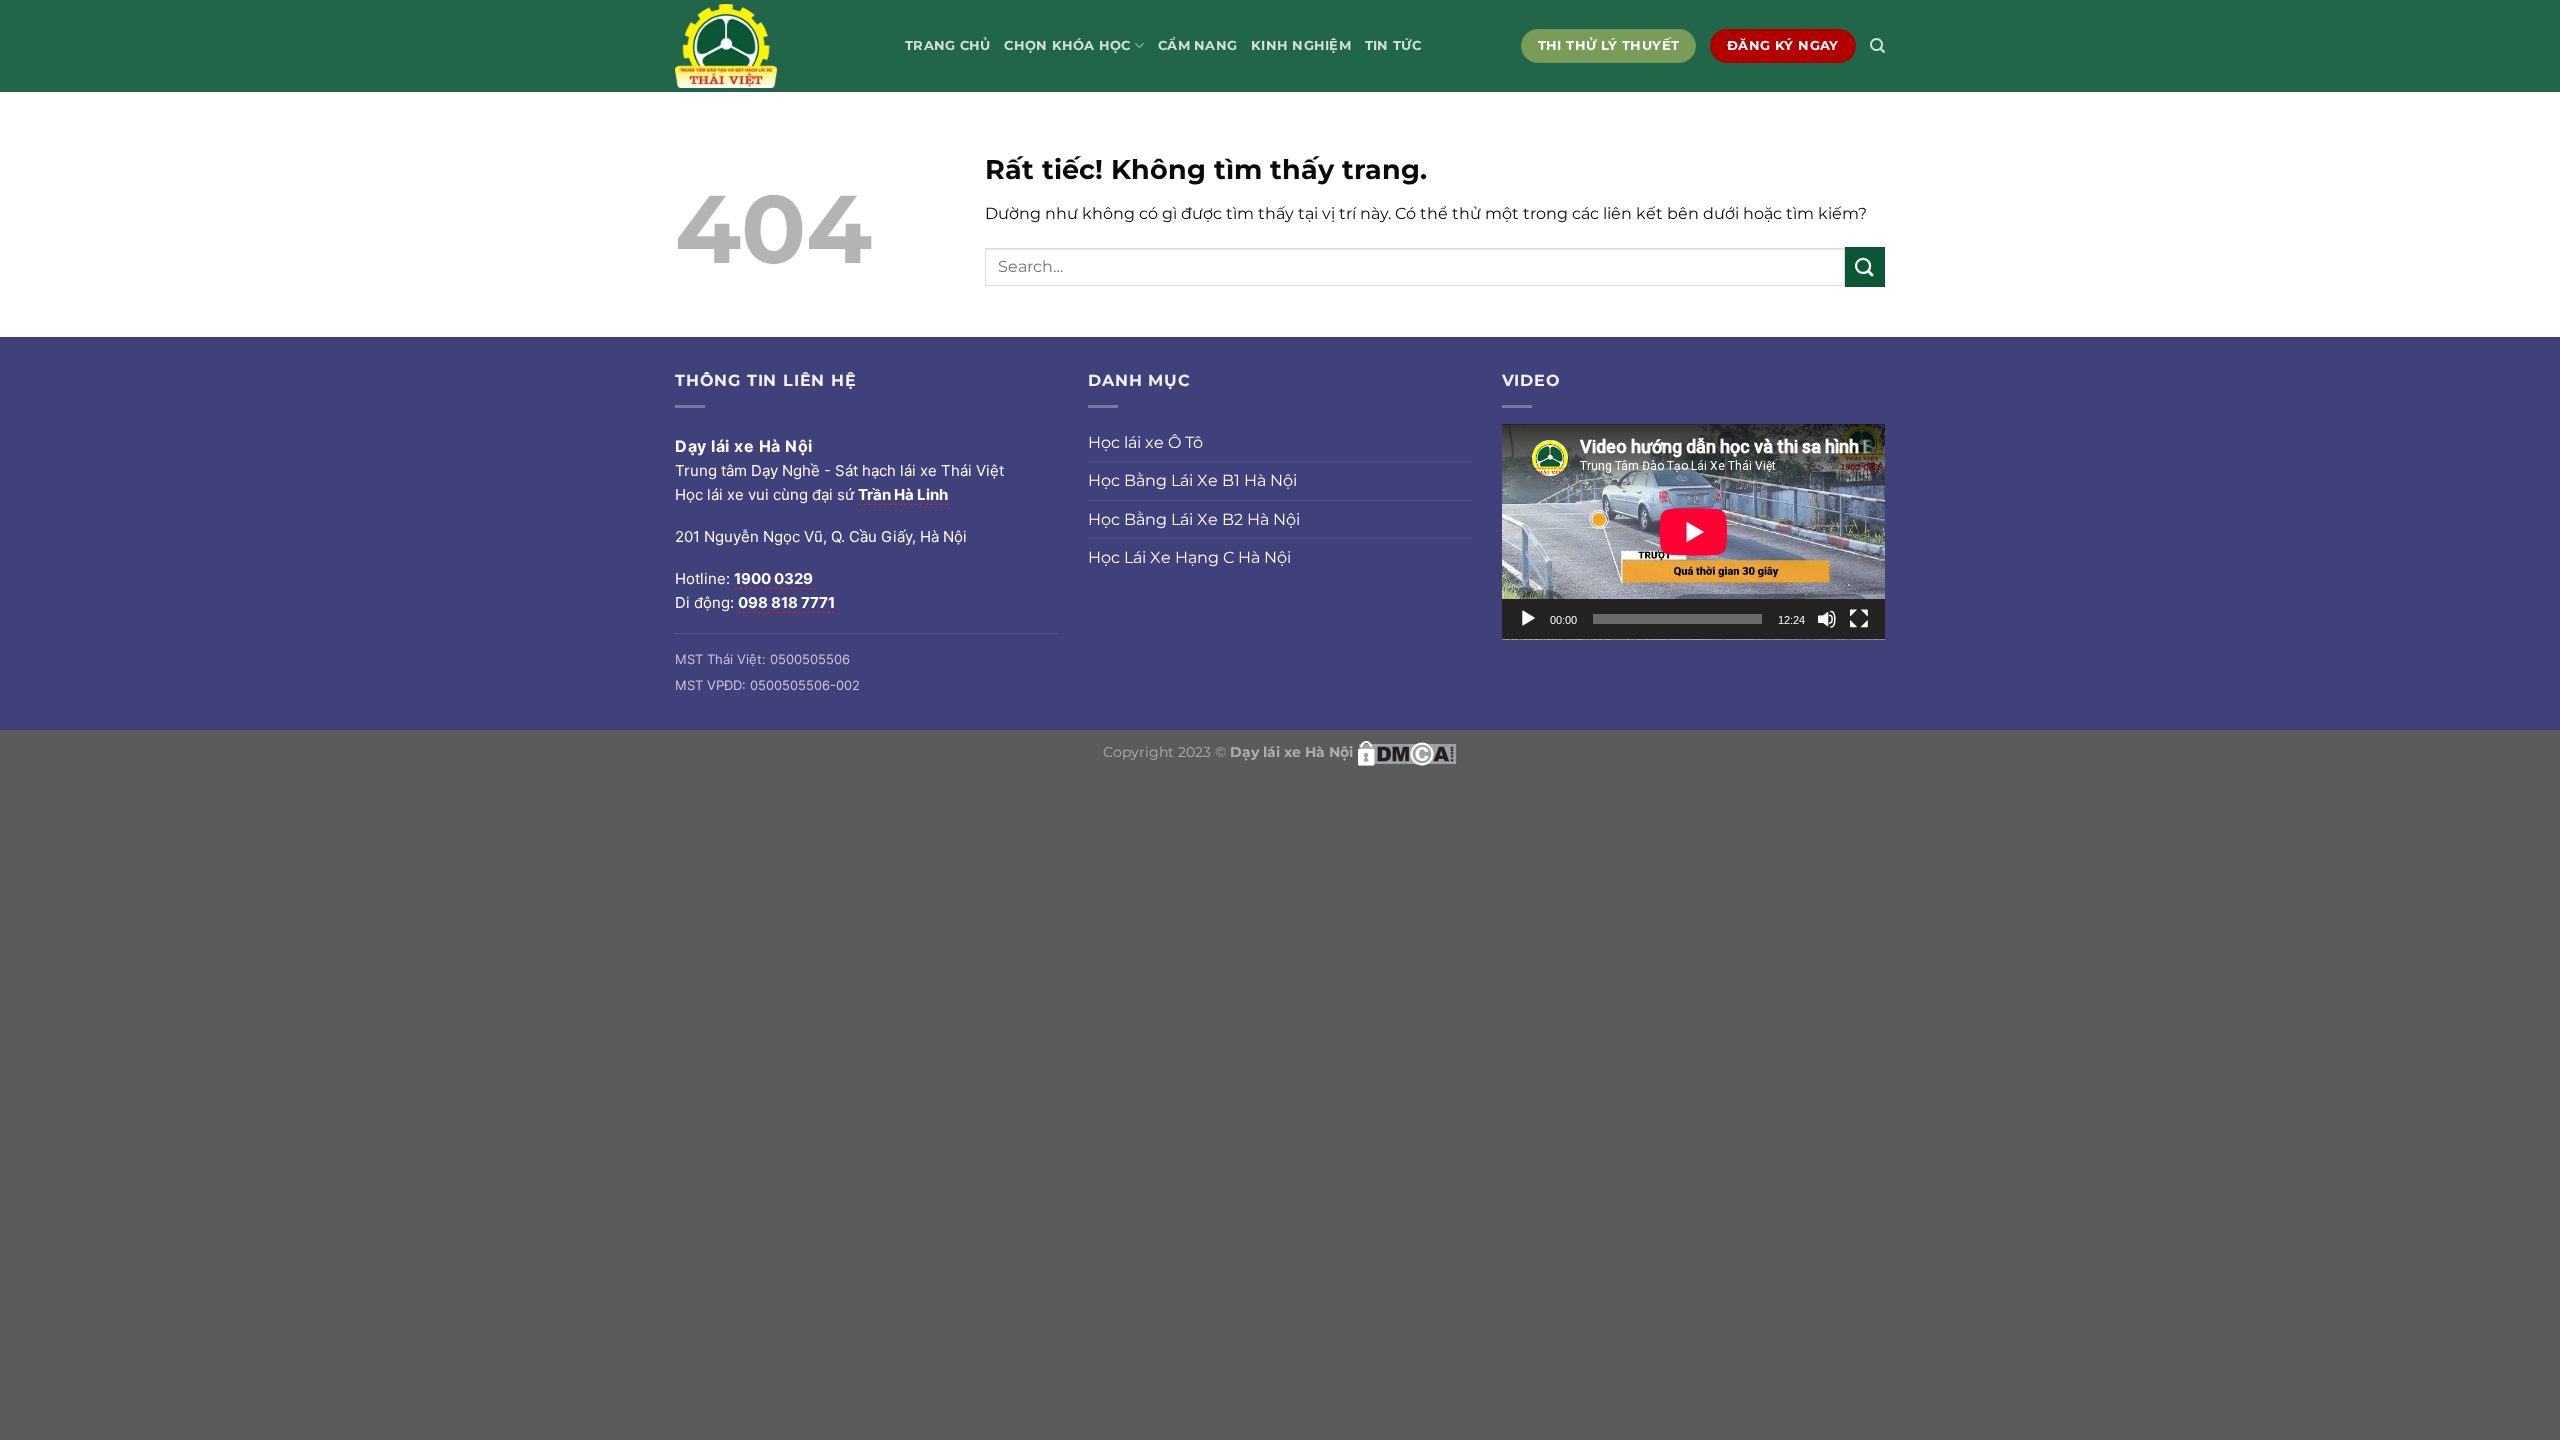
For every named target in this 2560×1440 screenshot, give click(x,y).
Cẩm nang (1197, 45)
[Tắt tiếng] (1827, 619)
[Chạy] (1528, 619)
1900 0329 (773, 578)
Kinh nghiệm (1301, 45)
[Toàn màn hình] (1859, 619)
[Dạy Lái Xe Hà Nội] (775, 46)
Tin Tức (1393, 45)
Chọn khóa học (1067, 45)
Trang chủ (947, 45)
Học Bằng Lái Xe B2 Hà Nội (1194, 519)
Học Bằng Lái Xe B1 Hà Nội (1192, 480)
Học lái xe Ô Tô (1145, 442)
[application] (1693, 532)
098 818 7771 (786, 602)
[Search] (1877, 46)
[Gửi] (1865, 266)
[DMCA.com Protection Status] (1407, 752)
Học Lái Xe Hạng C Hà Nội (1189, 557)
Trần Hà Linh (903, 494)
